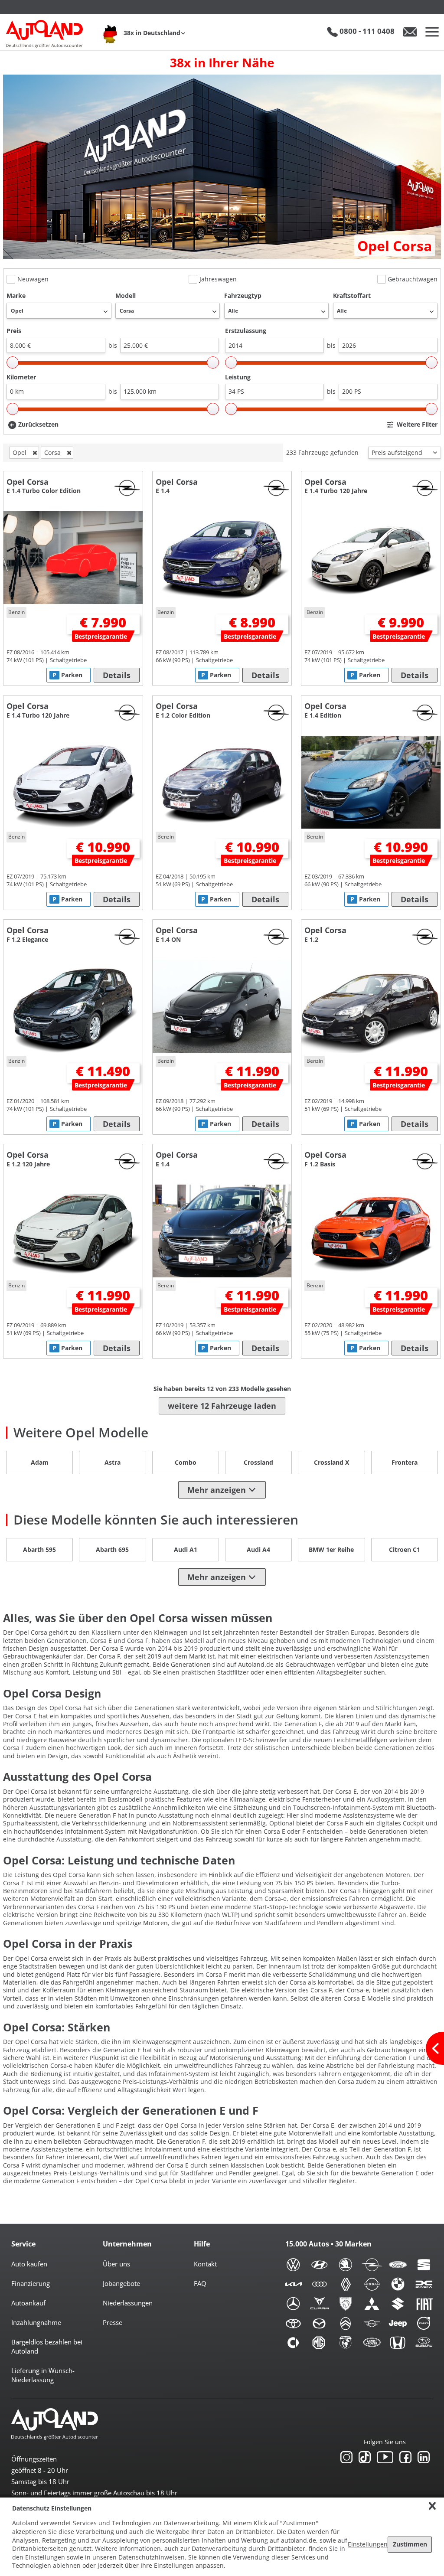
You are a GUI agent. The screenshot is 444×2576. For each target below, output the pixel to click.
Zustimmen (410, 2544)
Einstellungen (368, 2544)
